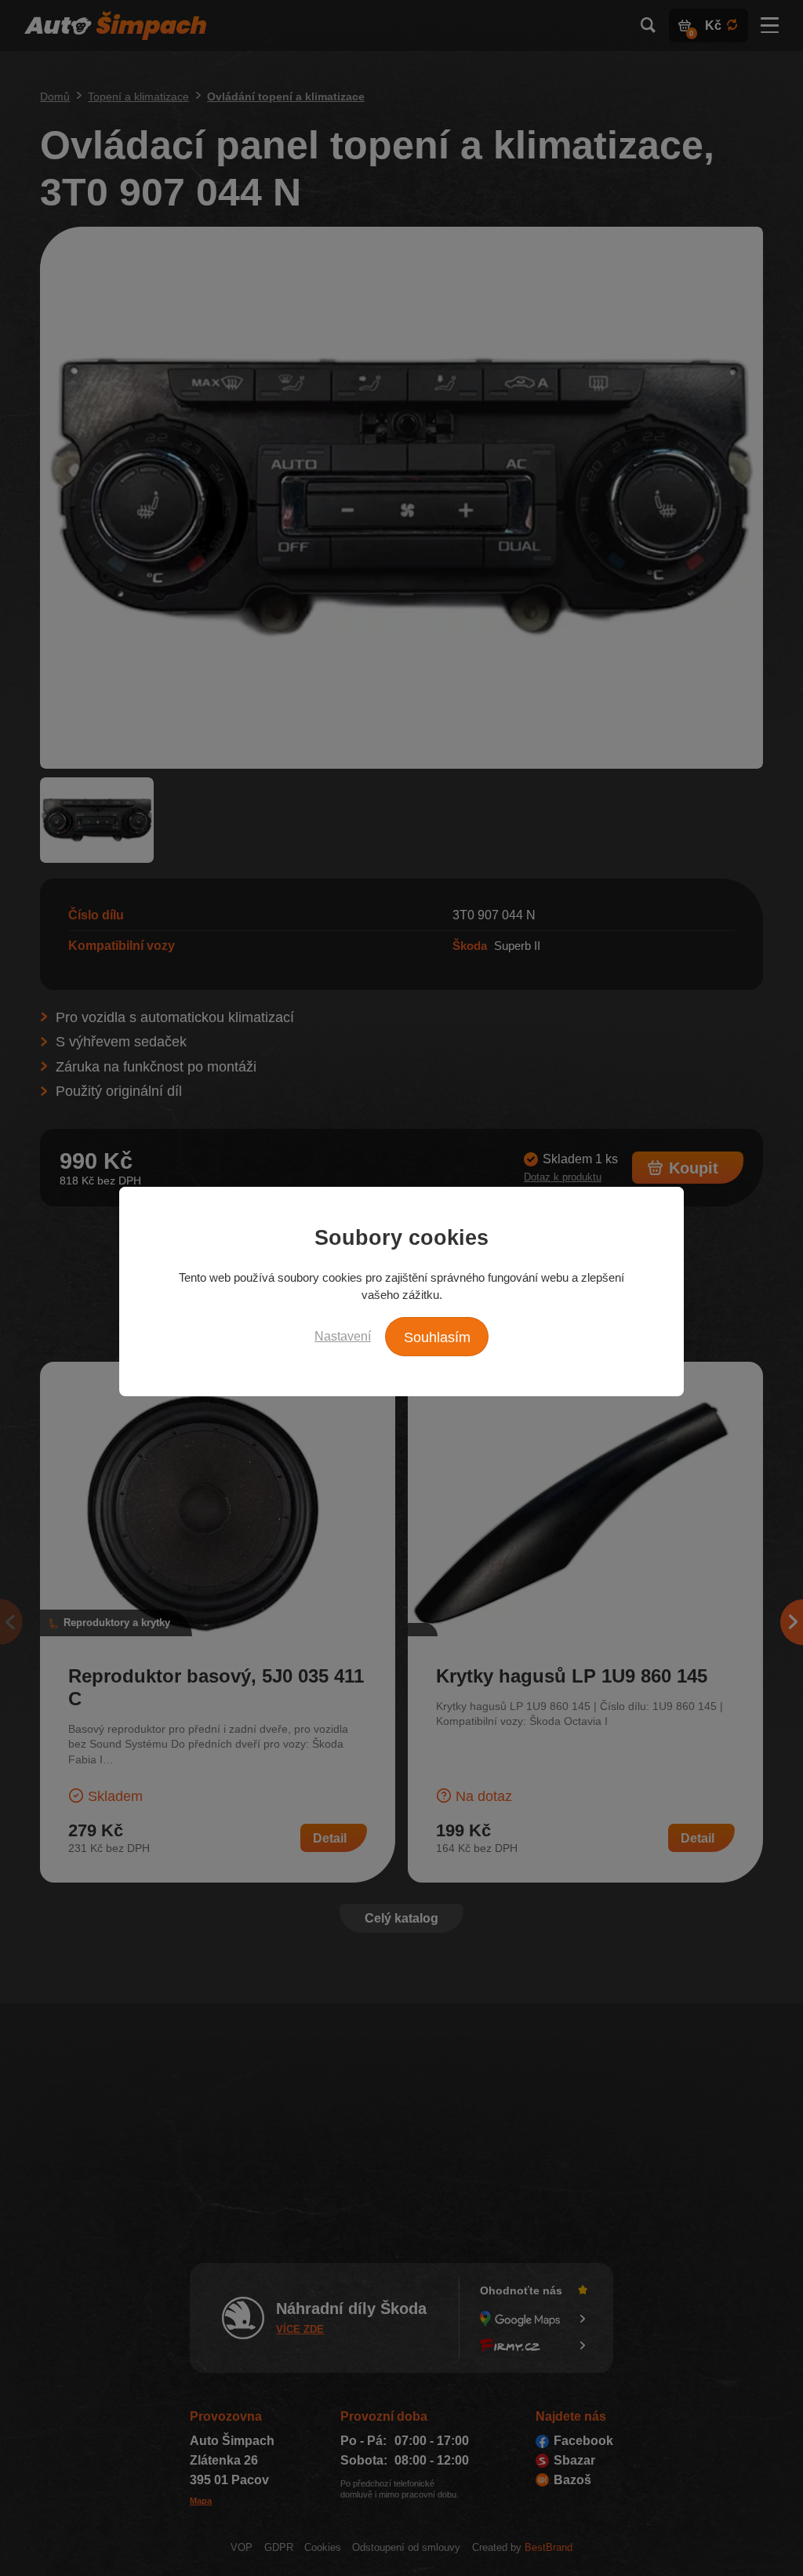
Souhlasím (437, 1337)
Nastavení (343, 1336)
